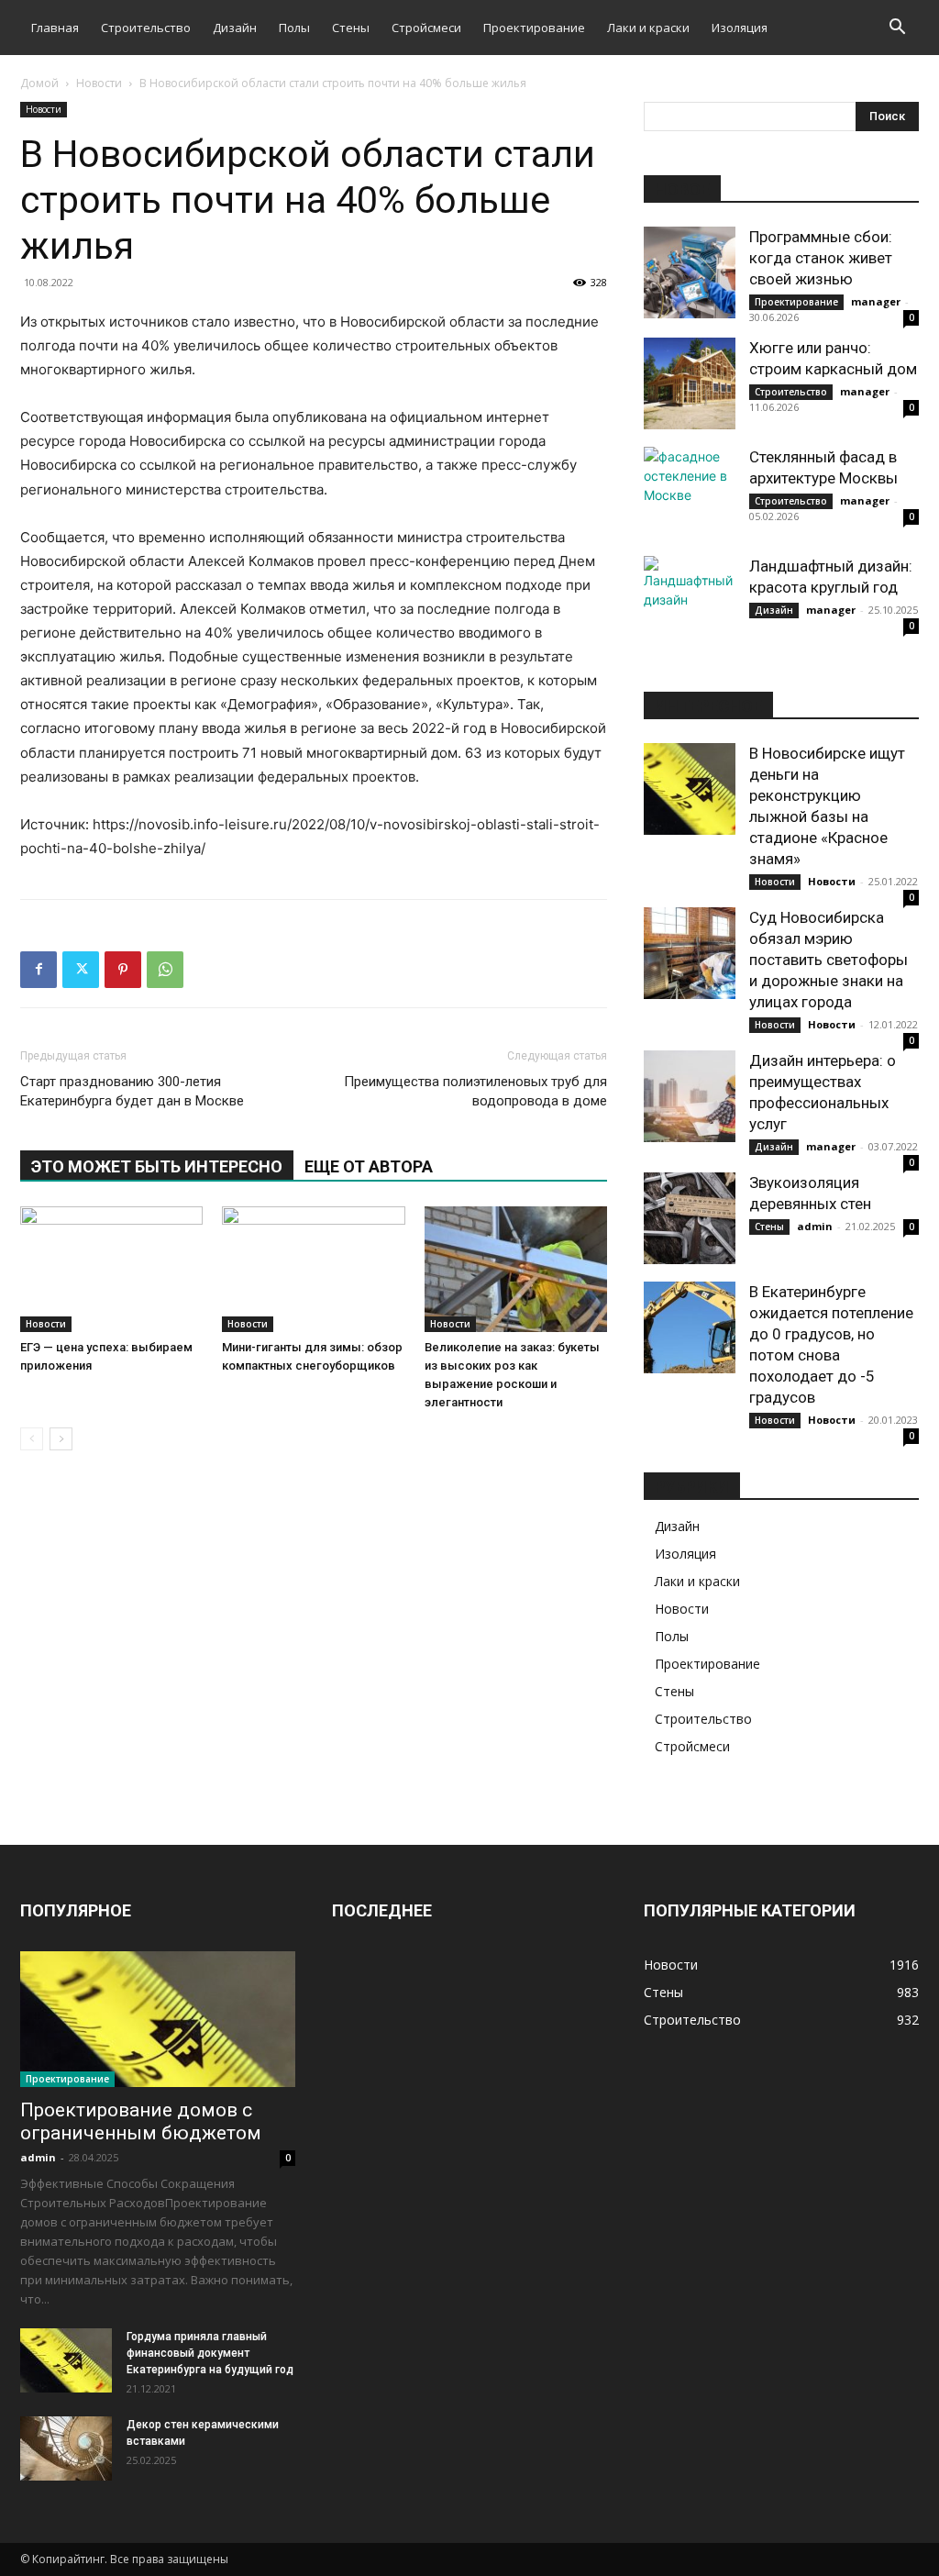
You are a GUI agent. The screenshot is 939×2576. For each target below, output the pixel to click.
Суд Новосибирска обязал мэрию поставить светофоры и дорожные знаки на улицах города (829, 960)
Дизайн (235, 28)
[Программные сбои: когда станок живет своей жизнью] (690, 272)
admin (815, 1226)
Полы (294, 28)
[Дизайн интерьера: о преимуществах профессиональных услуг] (690, 1096)
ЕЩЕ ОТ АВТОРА (369, 1166)
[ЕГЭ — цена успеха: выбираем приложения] (111, 1269)
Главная (55, 28)
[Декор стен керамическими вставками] (66, 2448)
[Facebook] (39, 970)
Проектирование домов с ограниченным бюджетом (141, 2121)
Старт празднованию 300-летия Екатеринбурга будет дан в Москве (132, 1091)
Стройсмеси (426, 28)
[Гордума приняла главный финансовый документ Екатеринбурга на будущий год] (66, 2360)
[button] (897, 29)
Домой (39, 83)
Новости (99, 83)
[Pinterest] (123, 970)
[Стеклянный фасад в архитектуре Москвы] (690, 493)
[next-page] (61, 1439)
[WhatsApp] (165, 970)
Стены (351, 28)
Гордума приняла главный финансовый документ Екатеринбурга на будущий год (210, 2353)
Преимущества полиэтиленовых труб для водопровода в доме (475, 1091)
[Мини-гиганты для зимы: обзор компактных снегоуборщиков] (313, 1269)
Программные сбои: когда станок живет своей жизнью (821, 258)
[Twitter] (81, 970)
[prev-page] (32, 1439)
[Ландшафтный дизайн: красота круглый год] (690, 602)
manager (876, 301)
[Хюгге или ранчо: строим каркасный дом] (690, 383)
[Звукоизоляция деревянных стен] (690, 1218)
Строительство (146, 28)
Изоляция (740, 28)
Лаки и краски (648, 28)
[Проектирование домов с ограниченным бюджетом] (158, 2019)
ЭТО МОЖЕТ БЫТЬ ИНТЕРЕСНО (157, 1166)
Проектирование (534, 28)
